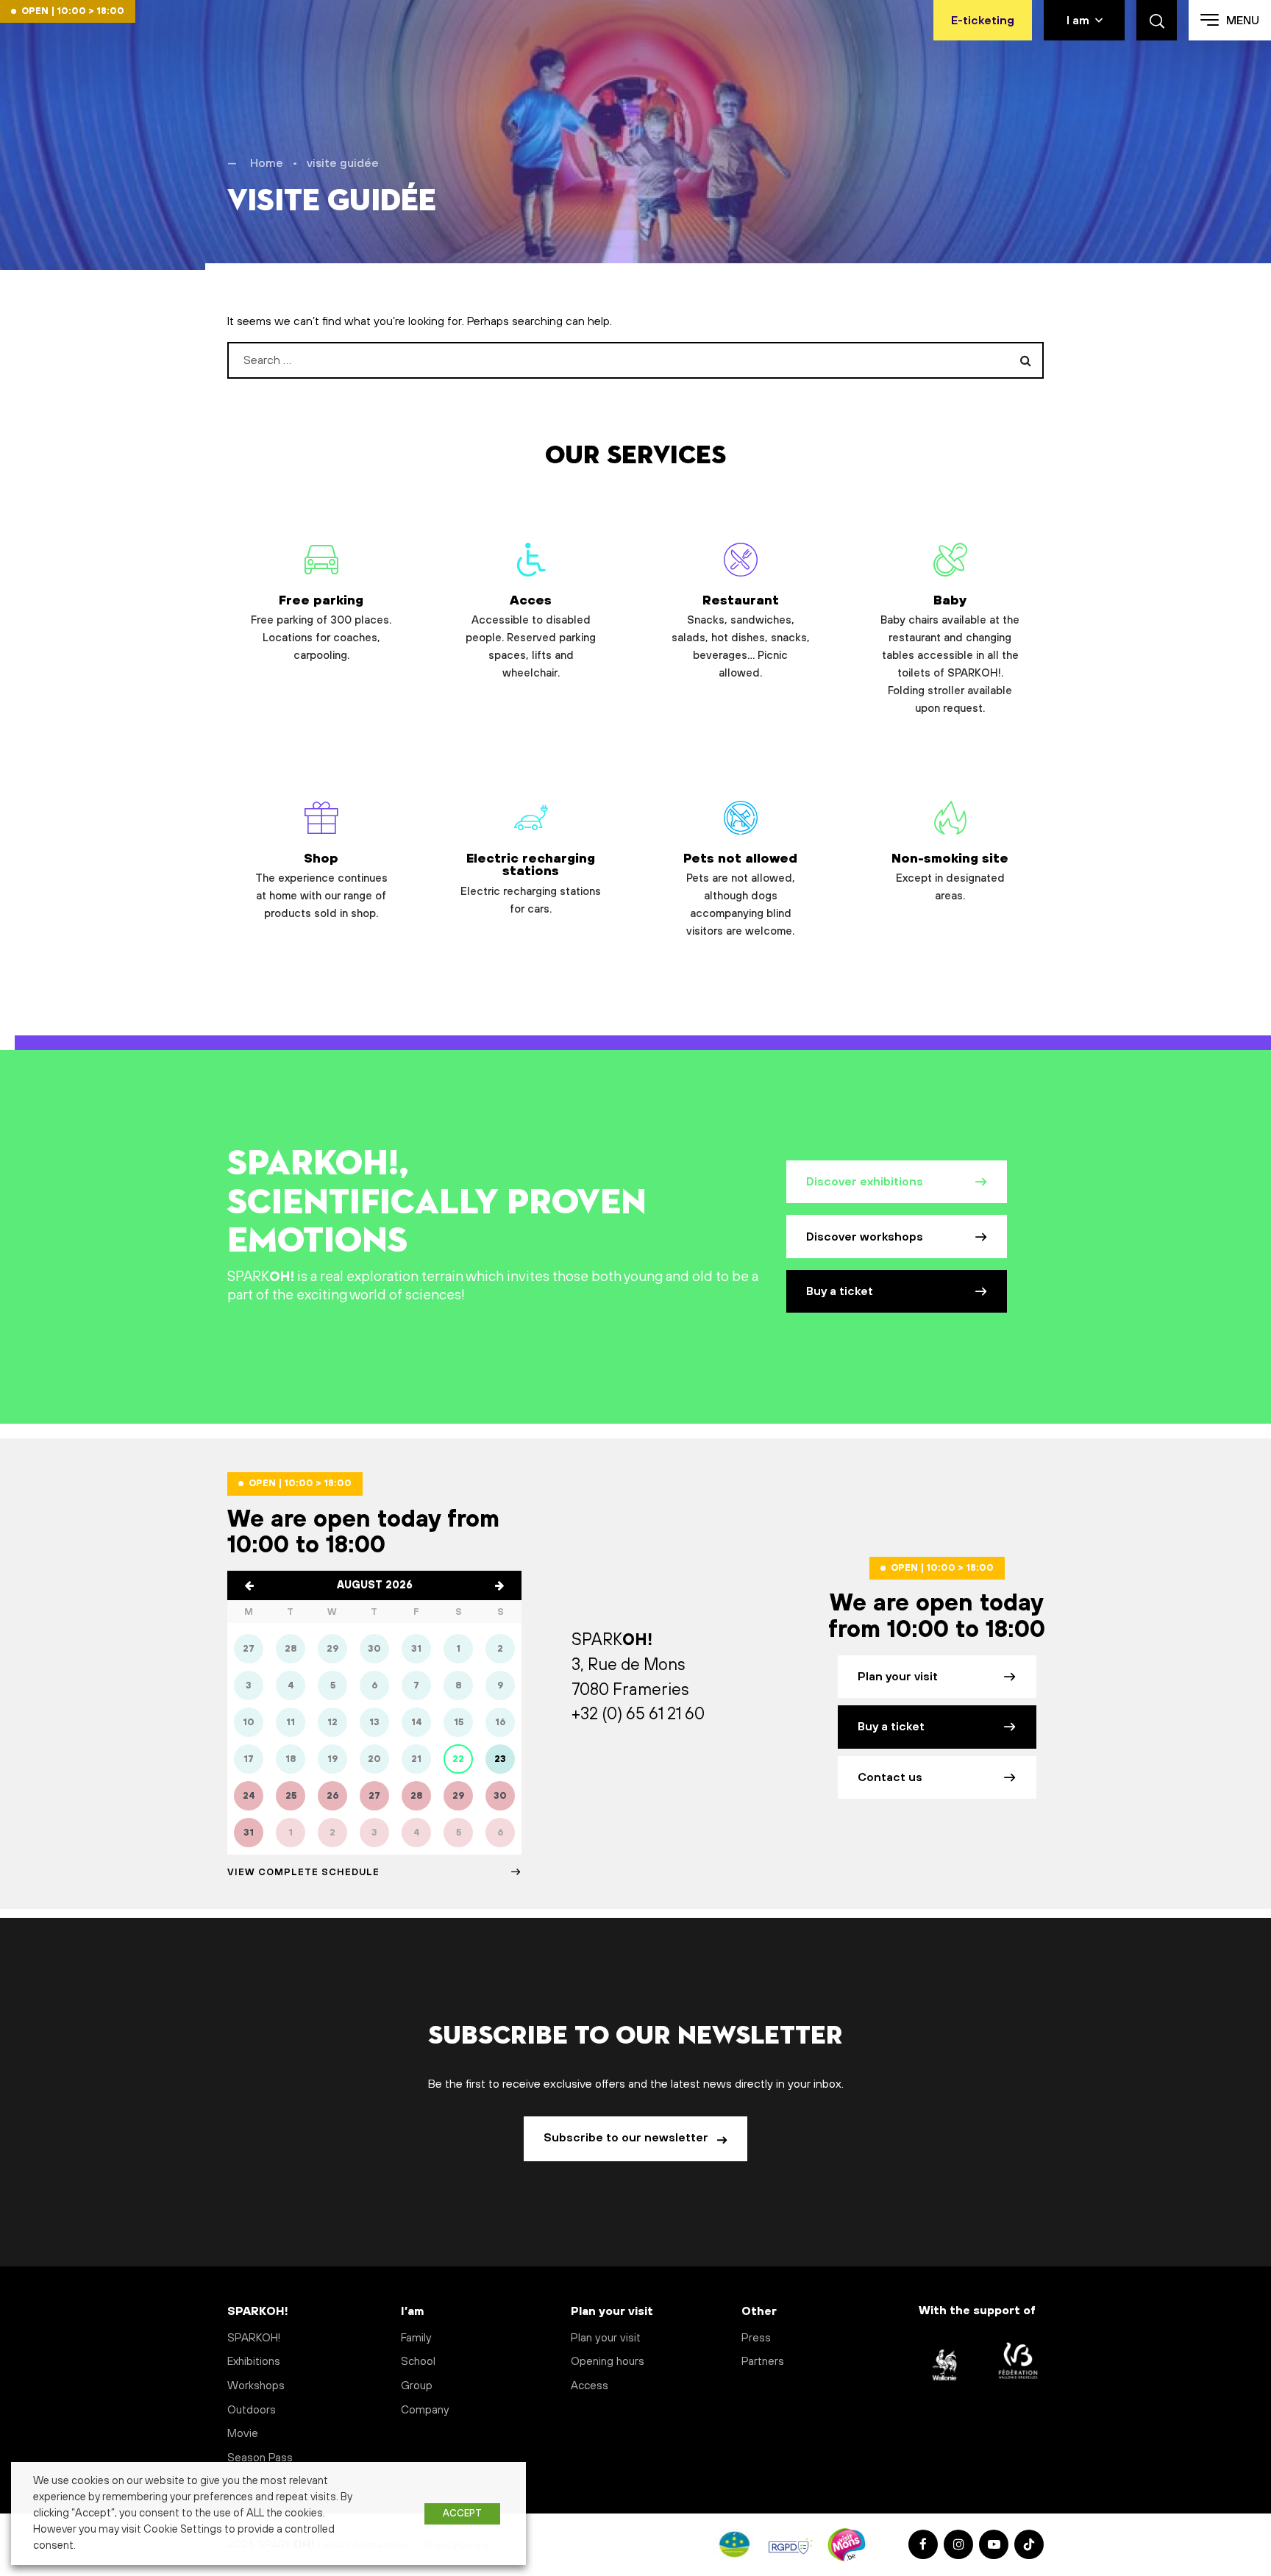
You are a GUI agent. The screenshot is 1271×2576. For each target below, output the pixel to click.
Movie (243, 2434)
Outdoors (252, 2410)
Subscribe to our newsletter (627, 2138)
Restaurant (741, 636)
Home (267, 163)
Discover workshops (865, 1237)
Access (590, 2386)
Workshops (256, 2386)
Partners (763, 2362)
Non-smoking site (950, 877)
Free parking (321, 628)
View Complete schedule (303, 1872)
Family (416, 2338)
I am (1078, 21)
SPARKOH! (254, 2338)
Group (417, 2386)
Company (425, 2410)
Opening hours (608, 2362)
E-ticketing (983, 21)
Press (756, 2338)
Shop (321, 886)
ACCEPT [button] (462, 2513)
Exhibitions (254, 2362)
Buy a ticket (840, 1291)
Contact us (890, 1777)
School (418, 2362)
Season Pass (260, 2458)
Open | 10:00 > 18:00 (73, 11)
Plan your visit (898, 1677)
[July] (249, 1585)
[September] (499, 1585)
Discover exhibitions (865, 1182)
